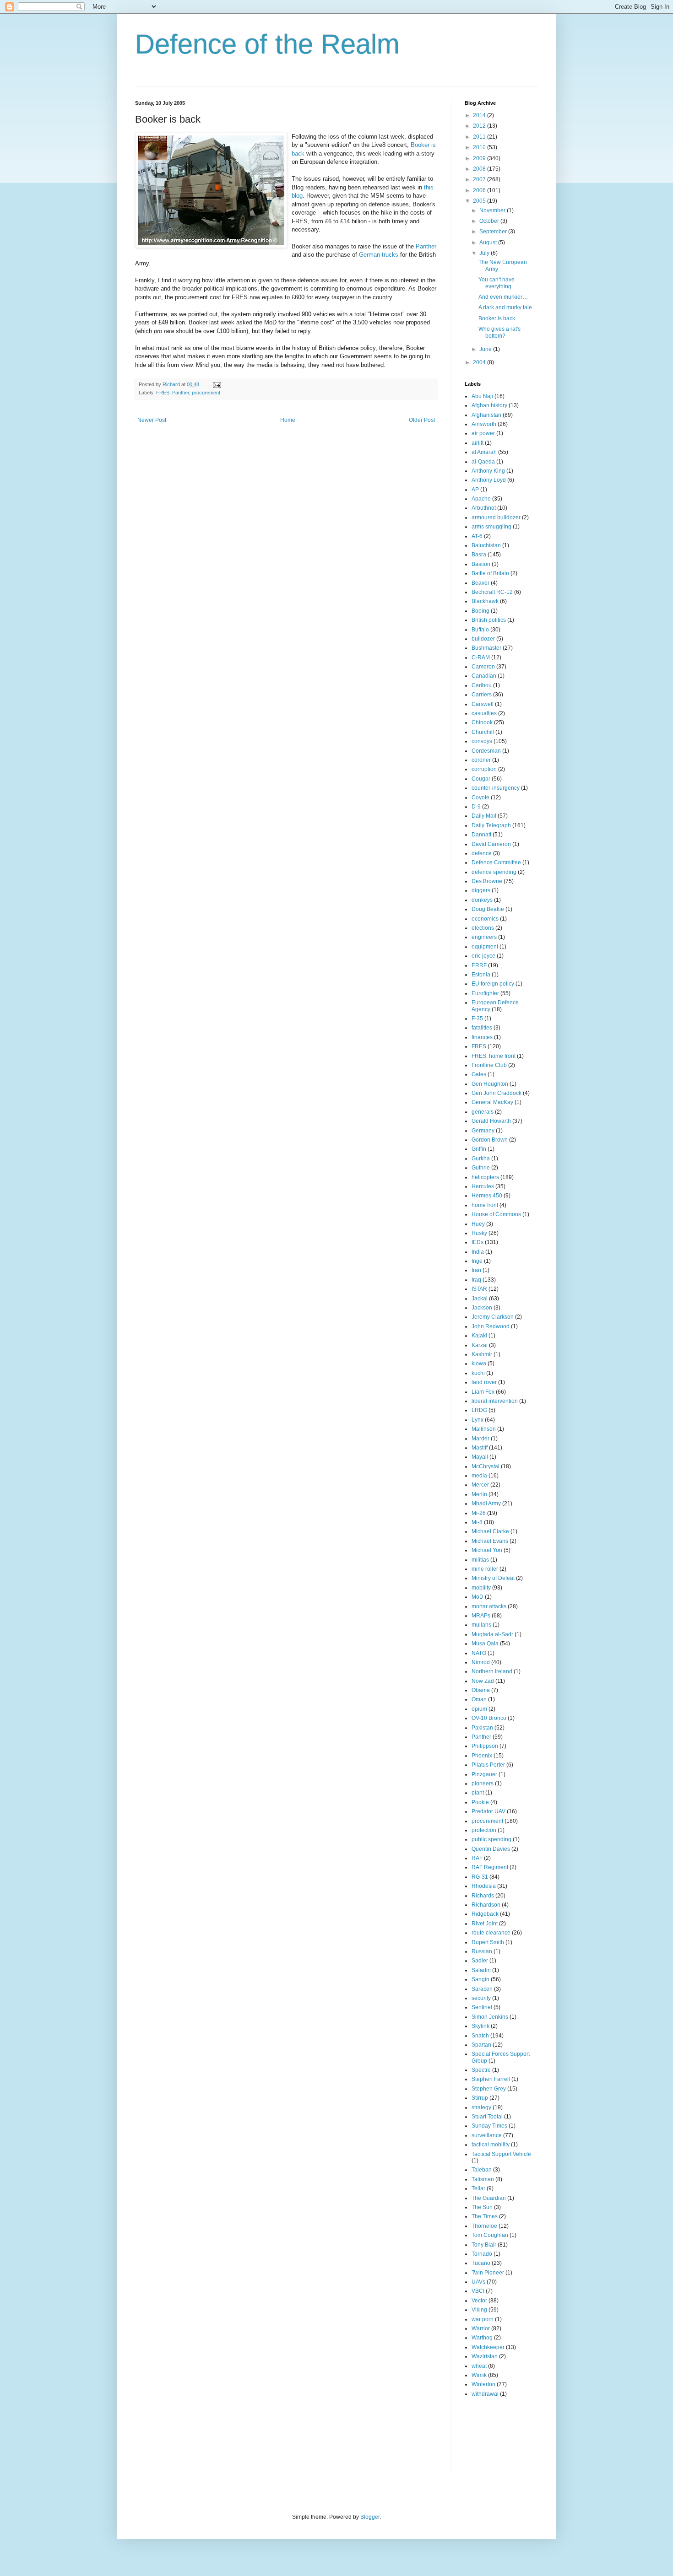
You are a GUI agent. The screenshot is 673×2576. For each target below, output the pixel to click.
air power (483, 433)
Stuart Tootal (487, 2117)
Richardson (486, 1905)
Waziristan (485, 2356)
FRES (163, 393)
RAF (477, 1858)
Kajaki (479, 1336)
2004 (480, 362)
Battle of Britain (490, 573)
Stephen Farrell (491, 2079)
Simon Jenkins (490, 2017)
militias (480, 1560)
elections (483, 928)
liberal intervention (495, 1401)
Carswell (483, 704)
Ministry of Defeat (493, 1578)
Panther (426, 246)
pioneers (483, 1784)
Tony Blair (484, 2245)
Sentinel (482, 2007)
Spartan (481, 2045)
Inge (477, 1261)
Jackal (480, 1299)
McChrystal (486, 1466)
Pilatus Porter (488, 1765)
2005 (480, 201)
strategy (481, 2107)
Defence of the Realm (267, 44)
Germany (483, 1131)
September (494, 232)
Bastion (481, 564)
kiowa (479, 1363)
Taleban (482, 2170)
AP (475, 490)
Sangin (480, 1979)
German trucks (379, 255)
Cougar (481, 779)
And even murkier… (503, 297)
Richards (483, 1896)
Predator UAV (488, 1811)
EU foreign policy (493, 984)
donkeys (482, 900)
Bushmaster (486, 648)
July (485, 253)
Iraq (476, 1280)
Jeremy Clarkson (493, 1317)
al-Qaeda (483, 462)
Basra (479, 555)
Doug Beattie (488, 909)
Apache (481, 499)
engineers (484, 937)
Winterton (483, 2384)
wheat (479, 2366)
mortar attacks (489, 1606)
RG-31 (480, 1877)
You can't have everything (497, 283)
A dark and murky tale (505, 307)
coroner (481, 760)
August (489, 243)
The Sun (482, 2207)
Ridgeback (485, 1914)
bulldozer (483, 639)
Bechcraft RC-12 (492, 592)
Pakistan (482, 1728)
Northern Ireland (492, 1671)
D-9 (476, 807)
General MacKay (492, 1102)
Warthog (482, 2338)
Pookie (480, 1802)
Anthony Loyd (489, 480)
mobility (481, 1588)
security (481, 1998)
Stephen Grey (489, 2089)
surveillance (487, 2135)
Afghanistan (486, 415)
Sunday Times (489, 2126)
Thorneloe (484, 2226)
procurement (206, 393)
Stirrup (480, 2098)
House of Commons (496, 1214)
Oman (479, 1699)
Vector (479, 2301)
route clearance (491, 1933)
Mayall (480, 1457)
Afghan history (489, 405)
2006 (480, 190)
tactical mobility (491, 2145)
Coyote (480, 798)
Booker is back (497, 318)
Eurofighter (485, 993)
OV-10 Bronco (489, 1718)
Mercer (480, 1485)
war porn (483, 2319)
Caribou (482, 685)
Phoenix (482, 1756)
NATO (479, 1653)
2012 (480, 126)
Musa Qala (485, 1644)
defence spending (494, 872)
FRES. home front (494, 1056)
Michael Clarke (490, 1531)
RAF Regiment (490, 1867)
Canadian (484, 676)
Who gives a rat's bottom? (499, 332)
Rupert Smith (488, 1942)
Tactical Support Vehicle (501, 2154)
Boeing (480, 611)
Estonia (481, 975)
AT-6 (477, 536)
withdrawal (485, 2394)
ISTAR (479, 1289)
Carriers (482, 695)
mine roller (485, 1569)
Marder (480, 1439)
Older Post (422, 420)
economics (485, 919)
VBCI (478, 2291)
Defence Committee (496, 862)
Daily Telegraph (491, 825)
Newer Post (152, 420)
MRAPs (481, 1616)
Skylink (480, 2026)
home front (485, 1205)
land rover (484, 1382)
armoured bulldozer (496, 517)
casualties (484, 713)
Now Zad (483, 1681)
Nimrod (481, 1662)
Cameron (483, 667)
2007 (480, 179)
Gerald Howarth (491, 1121)
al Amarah (484, 452)
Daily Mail (484, 816)
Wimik (479, 2375)
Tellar (478, 2188)
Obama (481, 1690)
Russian (482, 1951)
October (490, 221)
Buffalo (480, 630)
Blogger (370, 2517)
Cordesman (486, 751)
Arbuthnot (484, 508)
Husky (479, 1233)
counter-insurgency (496, 788)
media (479, 1476)
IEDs (478, 1242)
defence (482, 853)
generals (483, 1112)
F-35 (477, 1019)
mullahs (481, 1625)
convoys (482, 741)
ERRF (479, 965)
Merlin (479, 1494)
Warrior (481, 2328)
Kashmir (482, 1354)
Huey (478, 1224)
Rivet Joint (485, 1924)
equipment (485, 947)
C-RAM (481, 657)
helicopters (485, 1177)
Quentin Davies (491, 1849)
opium (479, 1709)
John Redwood (491, 1326)
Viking (479, 2310)
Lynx (478, 1420)
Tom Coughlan (490, 2235)
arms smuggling (491, 527)
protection (484, 1830)
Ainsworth (484, 424)
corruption (484, 769)
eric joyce (483, 956)
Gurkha (481, 1159)
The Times (485, 2216)
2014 (480, 115)
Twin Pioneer (488, 2273)
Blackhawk (485, 601)
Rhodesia (484, 1886)
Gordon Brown (490, 1140)
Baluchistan (486, 545)
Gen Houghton (490, 1084)
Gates (479, 1074)
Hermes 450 (487, 1196)
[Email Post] (217, 384)
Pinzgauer (484, 1774)
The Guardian (489, 2198)
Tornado (482, 2254)
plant (478, 1793)
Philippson (485, 1746)
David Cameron (491, 844)
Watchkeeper (488, 2347)
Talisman (483, 2179)
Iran (476, 1270)
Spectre (481, 2070)
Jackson (482, 1308)
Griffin (479, 1149)
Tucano (481, 2263)
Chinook (482, 722)
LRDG (479, 1410)
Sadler (480, 1961)
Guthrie (481, 1168)
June (486, 349)
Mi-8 (477, 1522)
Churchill (483, 732)
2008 (480, 169)
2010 (480, 147)
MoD (478, 1597)
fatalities (482, 1028)
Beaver (480, 583)
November (493, 210)
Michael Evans (490, 1541)
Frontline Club (489, 1065)
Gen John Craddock (497, 1093)
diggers (481, 890)
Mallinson (484, 1429)
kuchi (478, 1373)
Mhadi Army (486, 1504)
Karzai (480, 1345)
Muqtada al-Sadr (492, 1634)
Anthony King (488, 471)
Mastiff (480, 1448)
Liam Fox (483, 1392)
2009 (480, 158)
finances (482, 1037)
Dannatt (481, 835)
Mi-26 (479, 1513)
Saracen (482, 1989)
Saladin (481, 1970)
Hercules (483, 1186)
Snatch (480, 2036)
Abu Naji (482, 396)
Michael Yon (487, 1550)
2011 (480, 137)
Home (288, 420)
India (478, 1252)
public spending (491, 1839)
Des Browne (487, 881)
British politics (489, 620)
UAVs (478, 2282)
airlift (478, 443)
